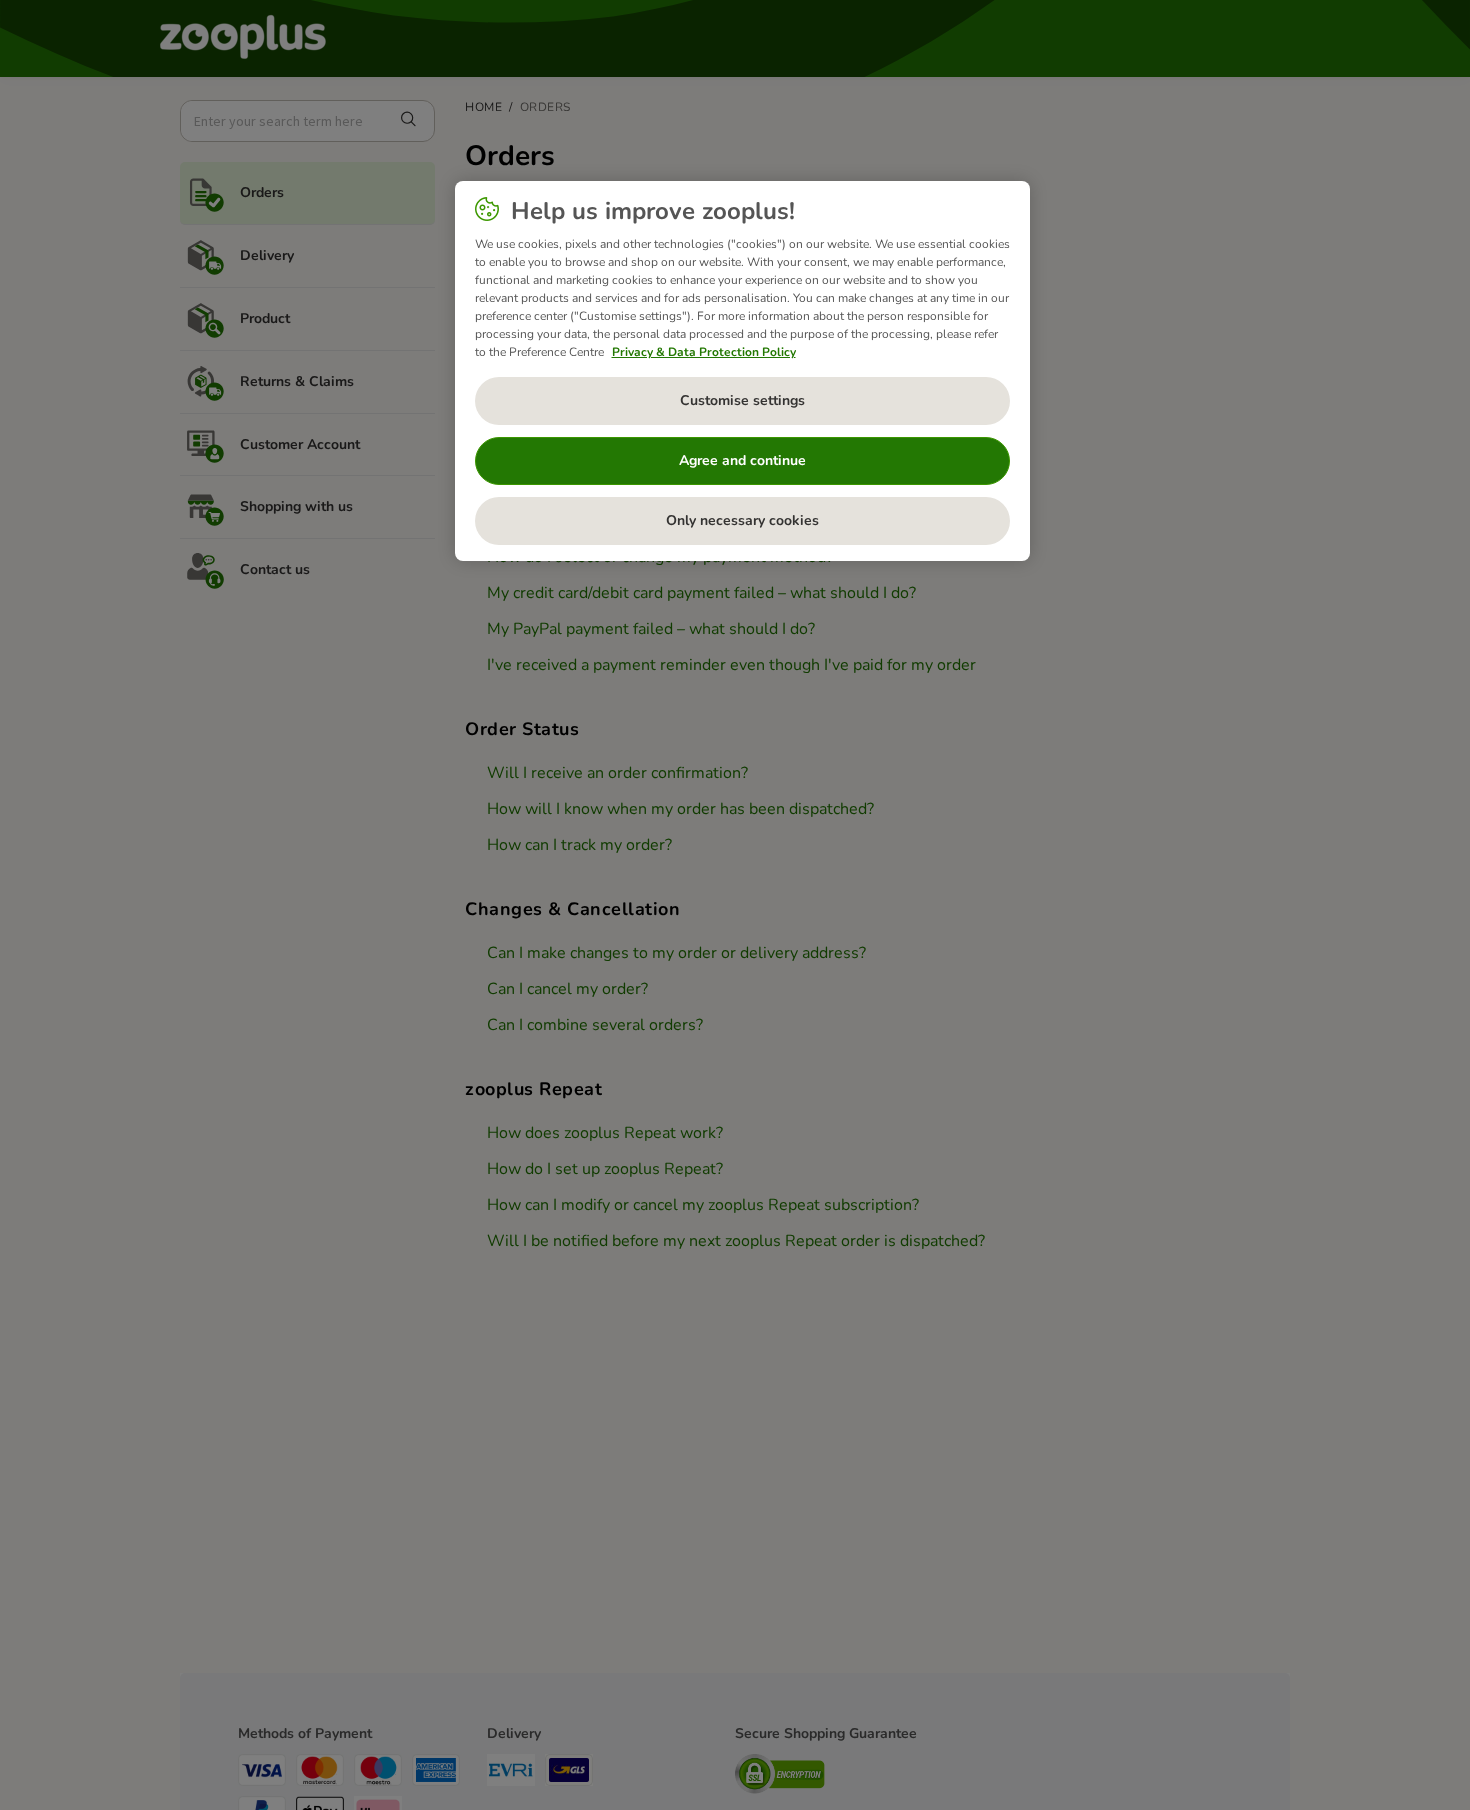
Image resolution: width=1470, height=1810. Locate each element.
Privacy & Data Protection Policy (704, 352)
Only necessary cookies (742, 520)
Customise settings (742, 400)
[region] (742, 371)
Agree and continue (742, 460)
